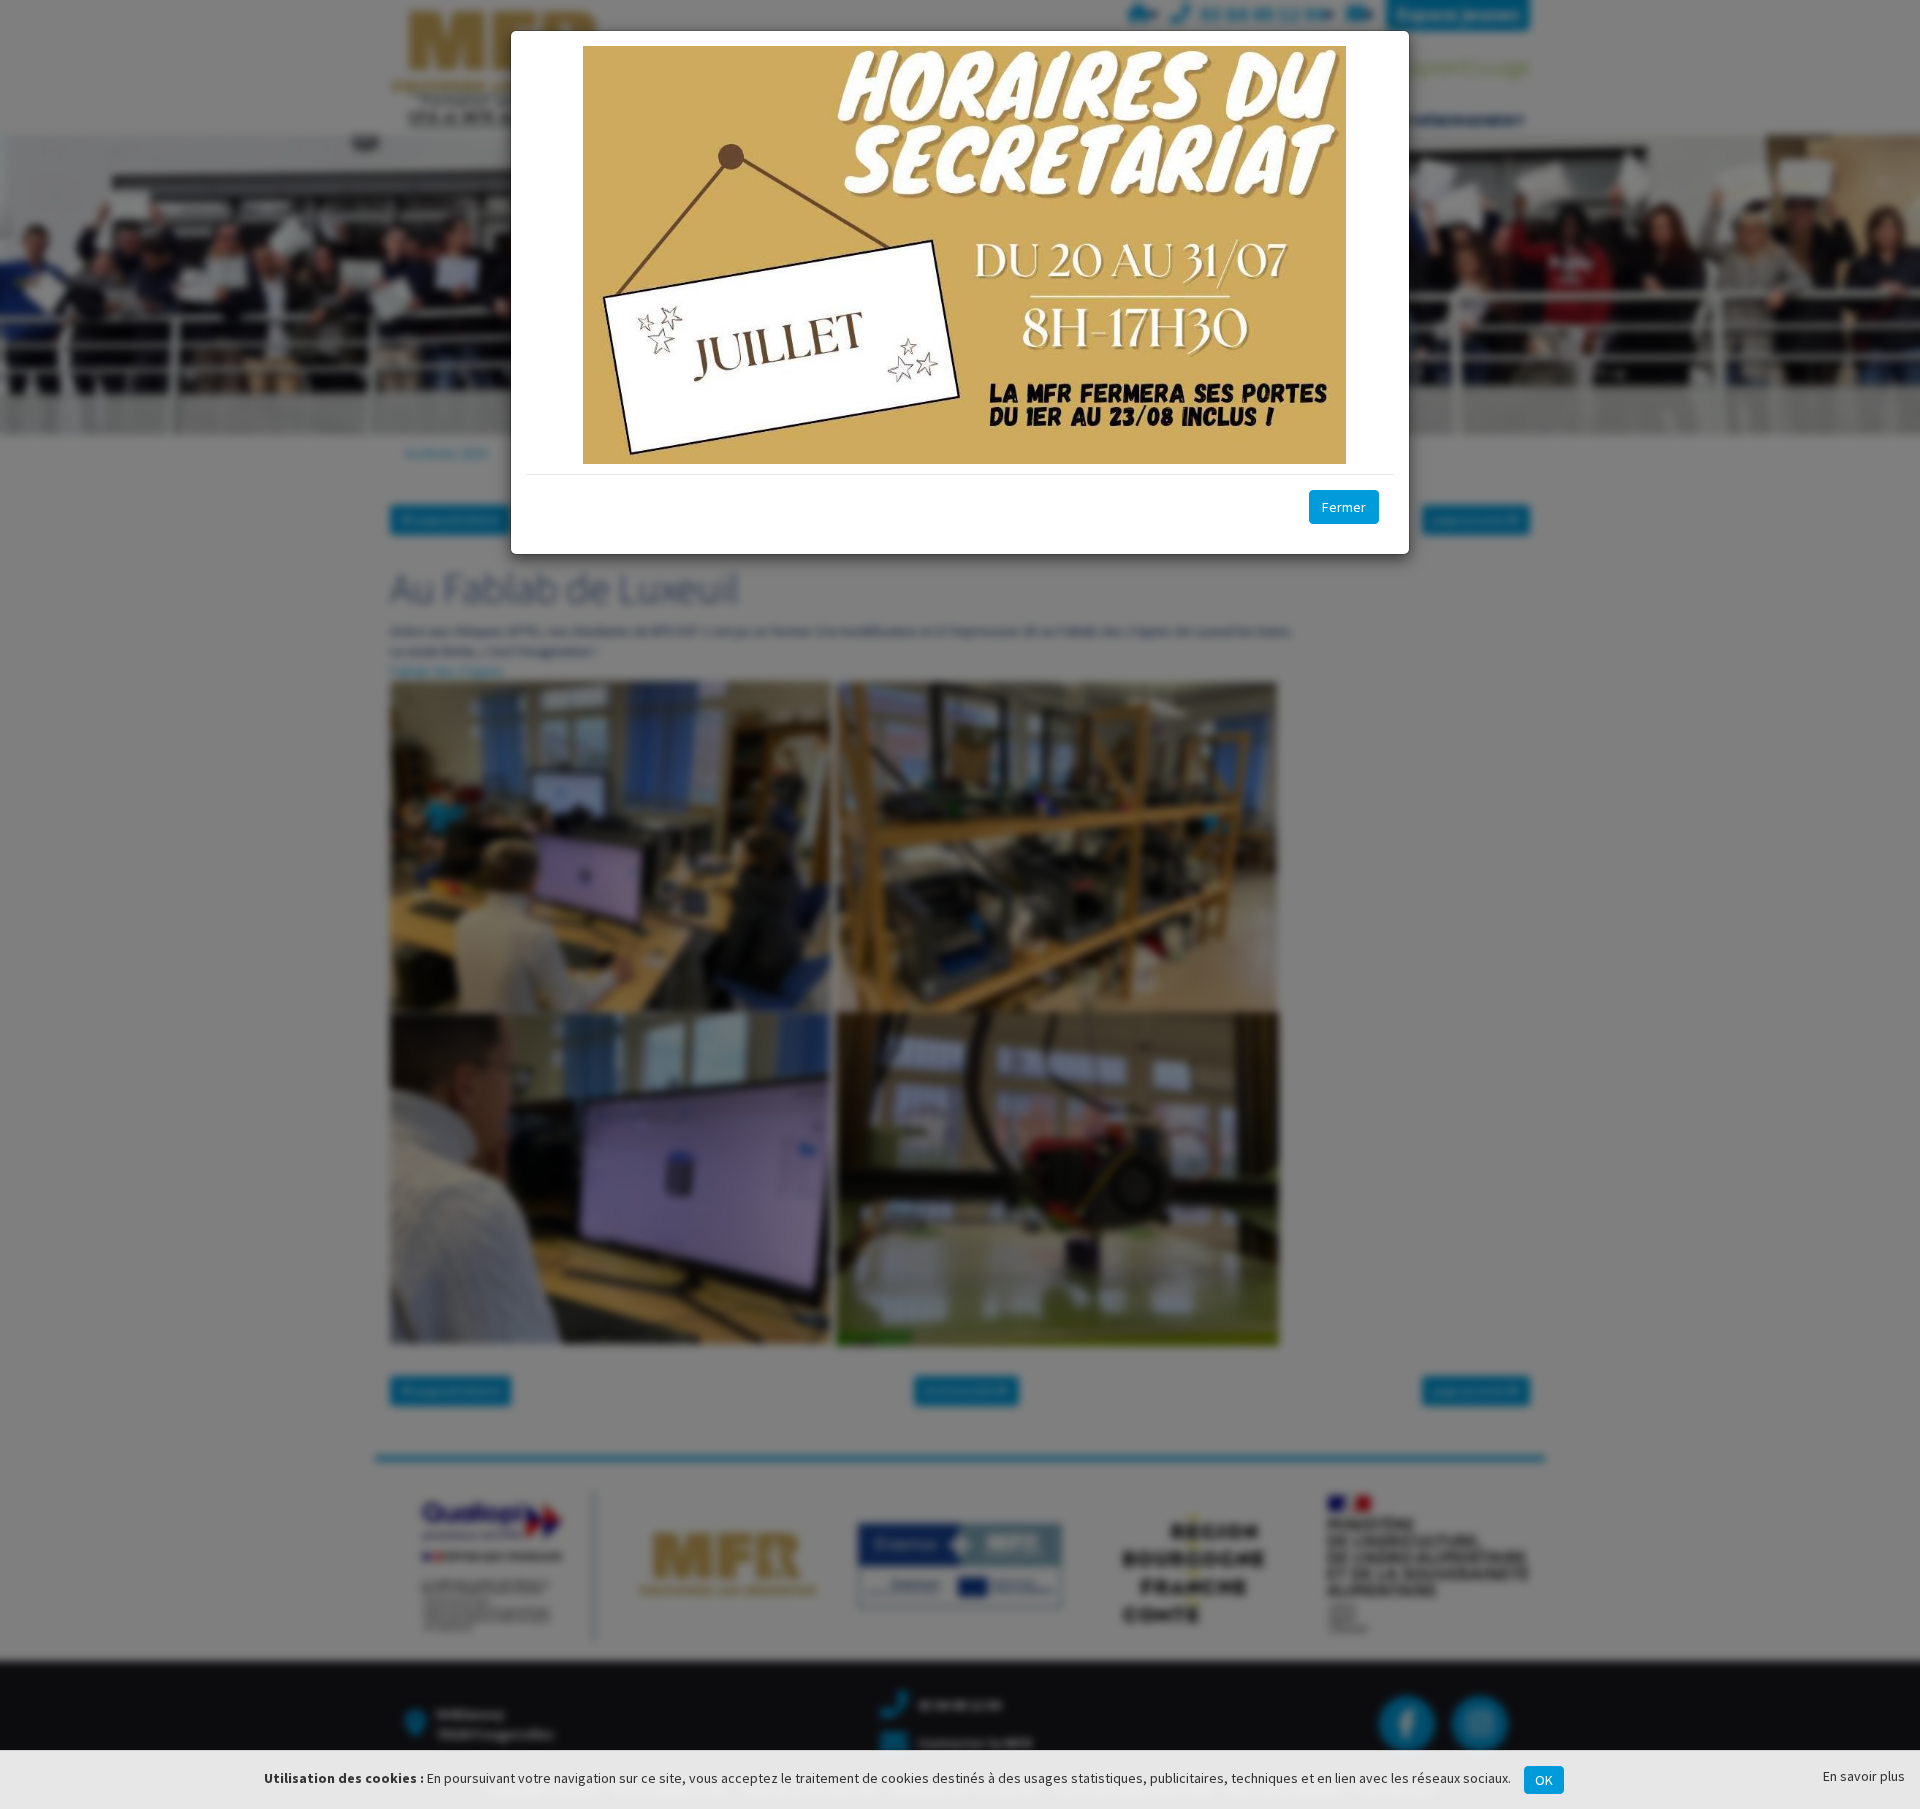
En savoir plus (1864, 1776)
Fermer (1344, 507)
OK (1544, 1780)
